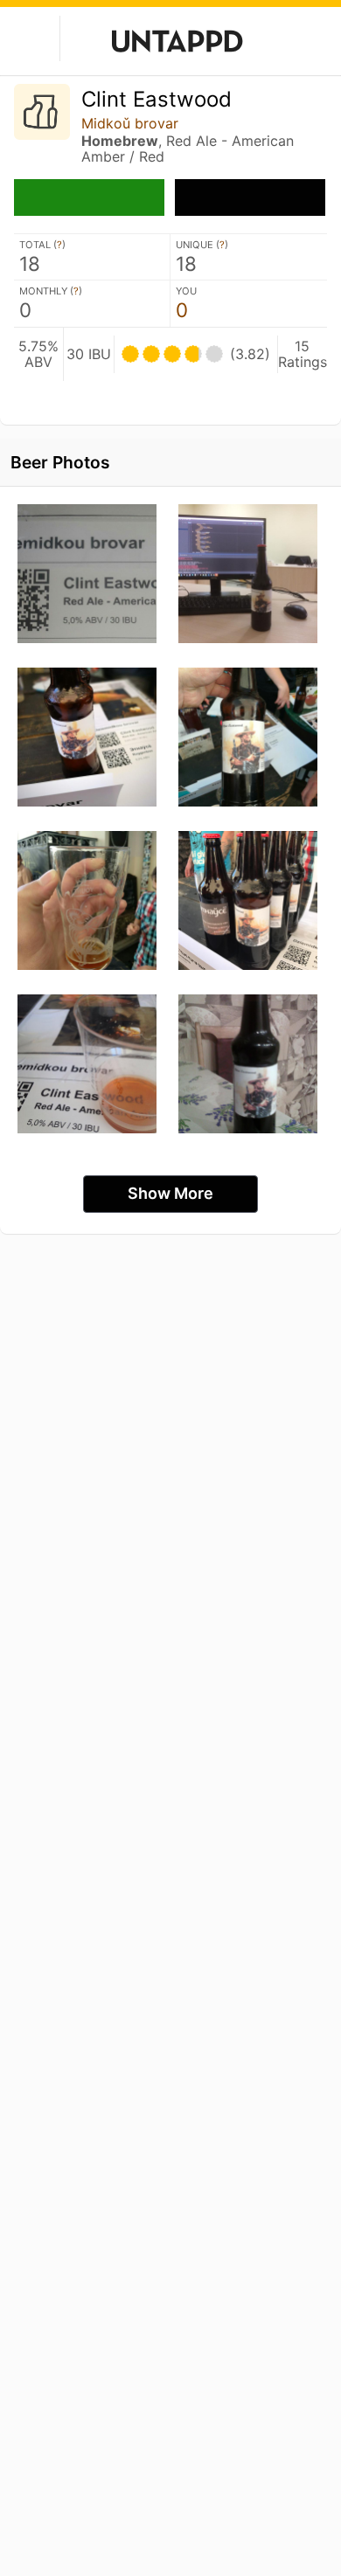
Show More (170, 1193)
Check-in (89, 197)
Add (250, 197)
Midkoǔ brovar (130, 123)
